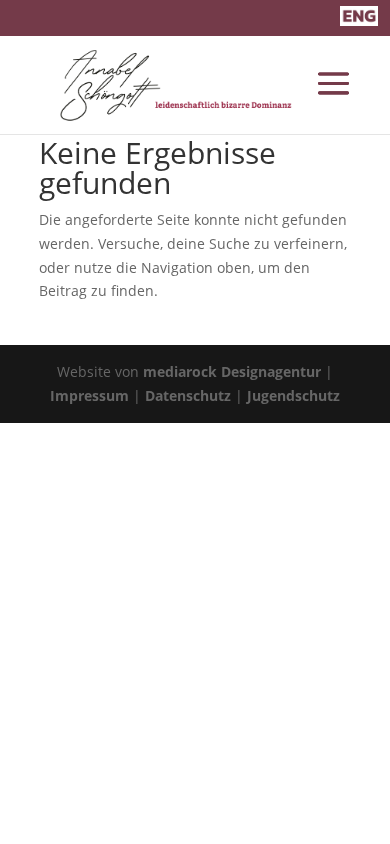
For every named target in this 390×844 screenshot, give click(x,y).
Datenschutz (188, 395)
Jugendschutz (293, 395)
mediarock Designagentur (232, 371)
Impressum (89, 395)
